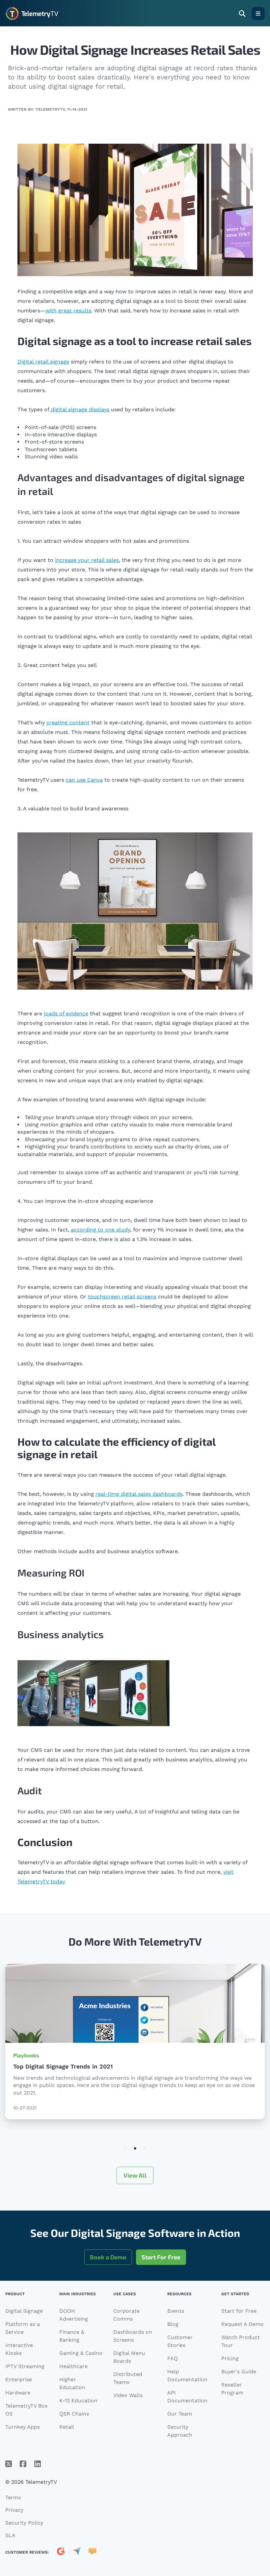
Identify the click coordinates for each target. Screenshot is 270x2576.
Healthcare (73, 2366)
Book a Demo (108, 2257)
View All (135, 2175)
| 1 (135, 2149)
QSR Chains (74, 2414)
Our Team (180, 2414)
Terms (13, 2497)
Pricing (230, 2358)
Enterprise (19, 2379)
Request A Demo (243, 2324)
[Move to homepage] (32, 14)
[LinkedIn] (38, 2464)
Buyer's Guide (239, 2372)
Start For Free (161, 2257)
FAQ (173, 2358)
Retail (67, 2427)
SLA (10, 2535)
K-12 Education (78, 2401)
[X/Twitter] (9, 2464)
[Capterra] (77, 2552)
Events (176, 2311)
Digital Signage (24, 2311)
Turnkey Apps (23, 2427)
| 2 (145, 2149)
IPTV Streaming (25, 2366)
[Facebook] (23, 2464)
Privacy (14, 2510)
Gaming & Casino (81, 2353)
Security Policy (24, 2523)
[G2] (61, 2552)
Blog (173, 2324)
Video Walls (128, 2395)
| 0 (125, 2149)
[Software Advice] (93, 2552)
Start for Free (239, 2311)
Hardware (18, 2393)
